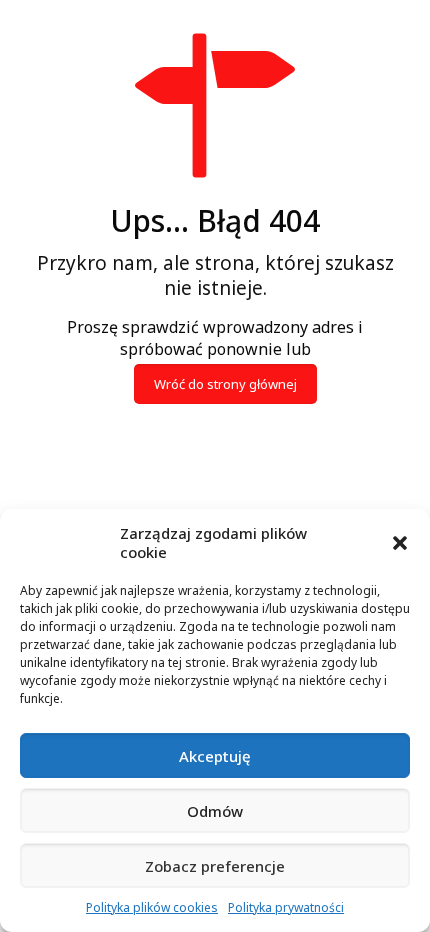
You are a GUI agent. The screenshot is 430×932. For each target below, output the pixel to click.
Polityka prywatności (286, 907)
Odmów (215, 811)
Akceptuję (215, 756)
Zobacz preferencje (215, 866)
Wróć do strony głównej (225, 384)
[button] (400, 543)
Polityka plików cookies (152, 907)
